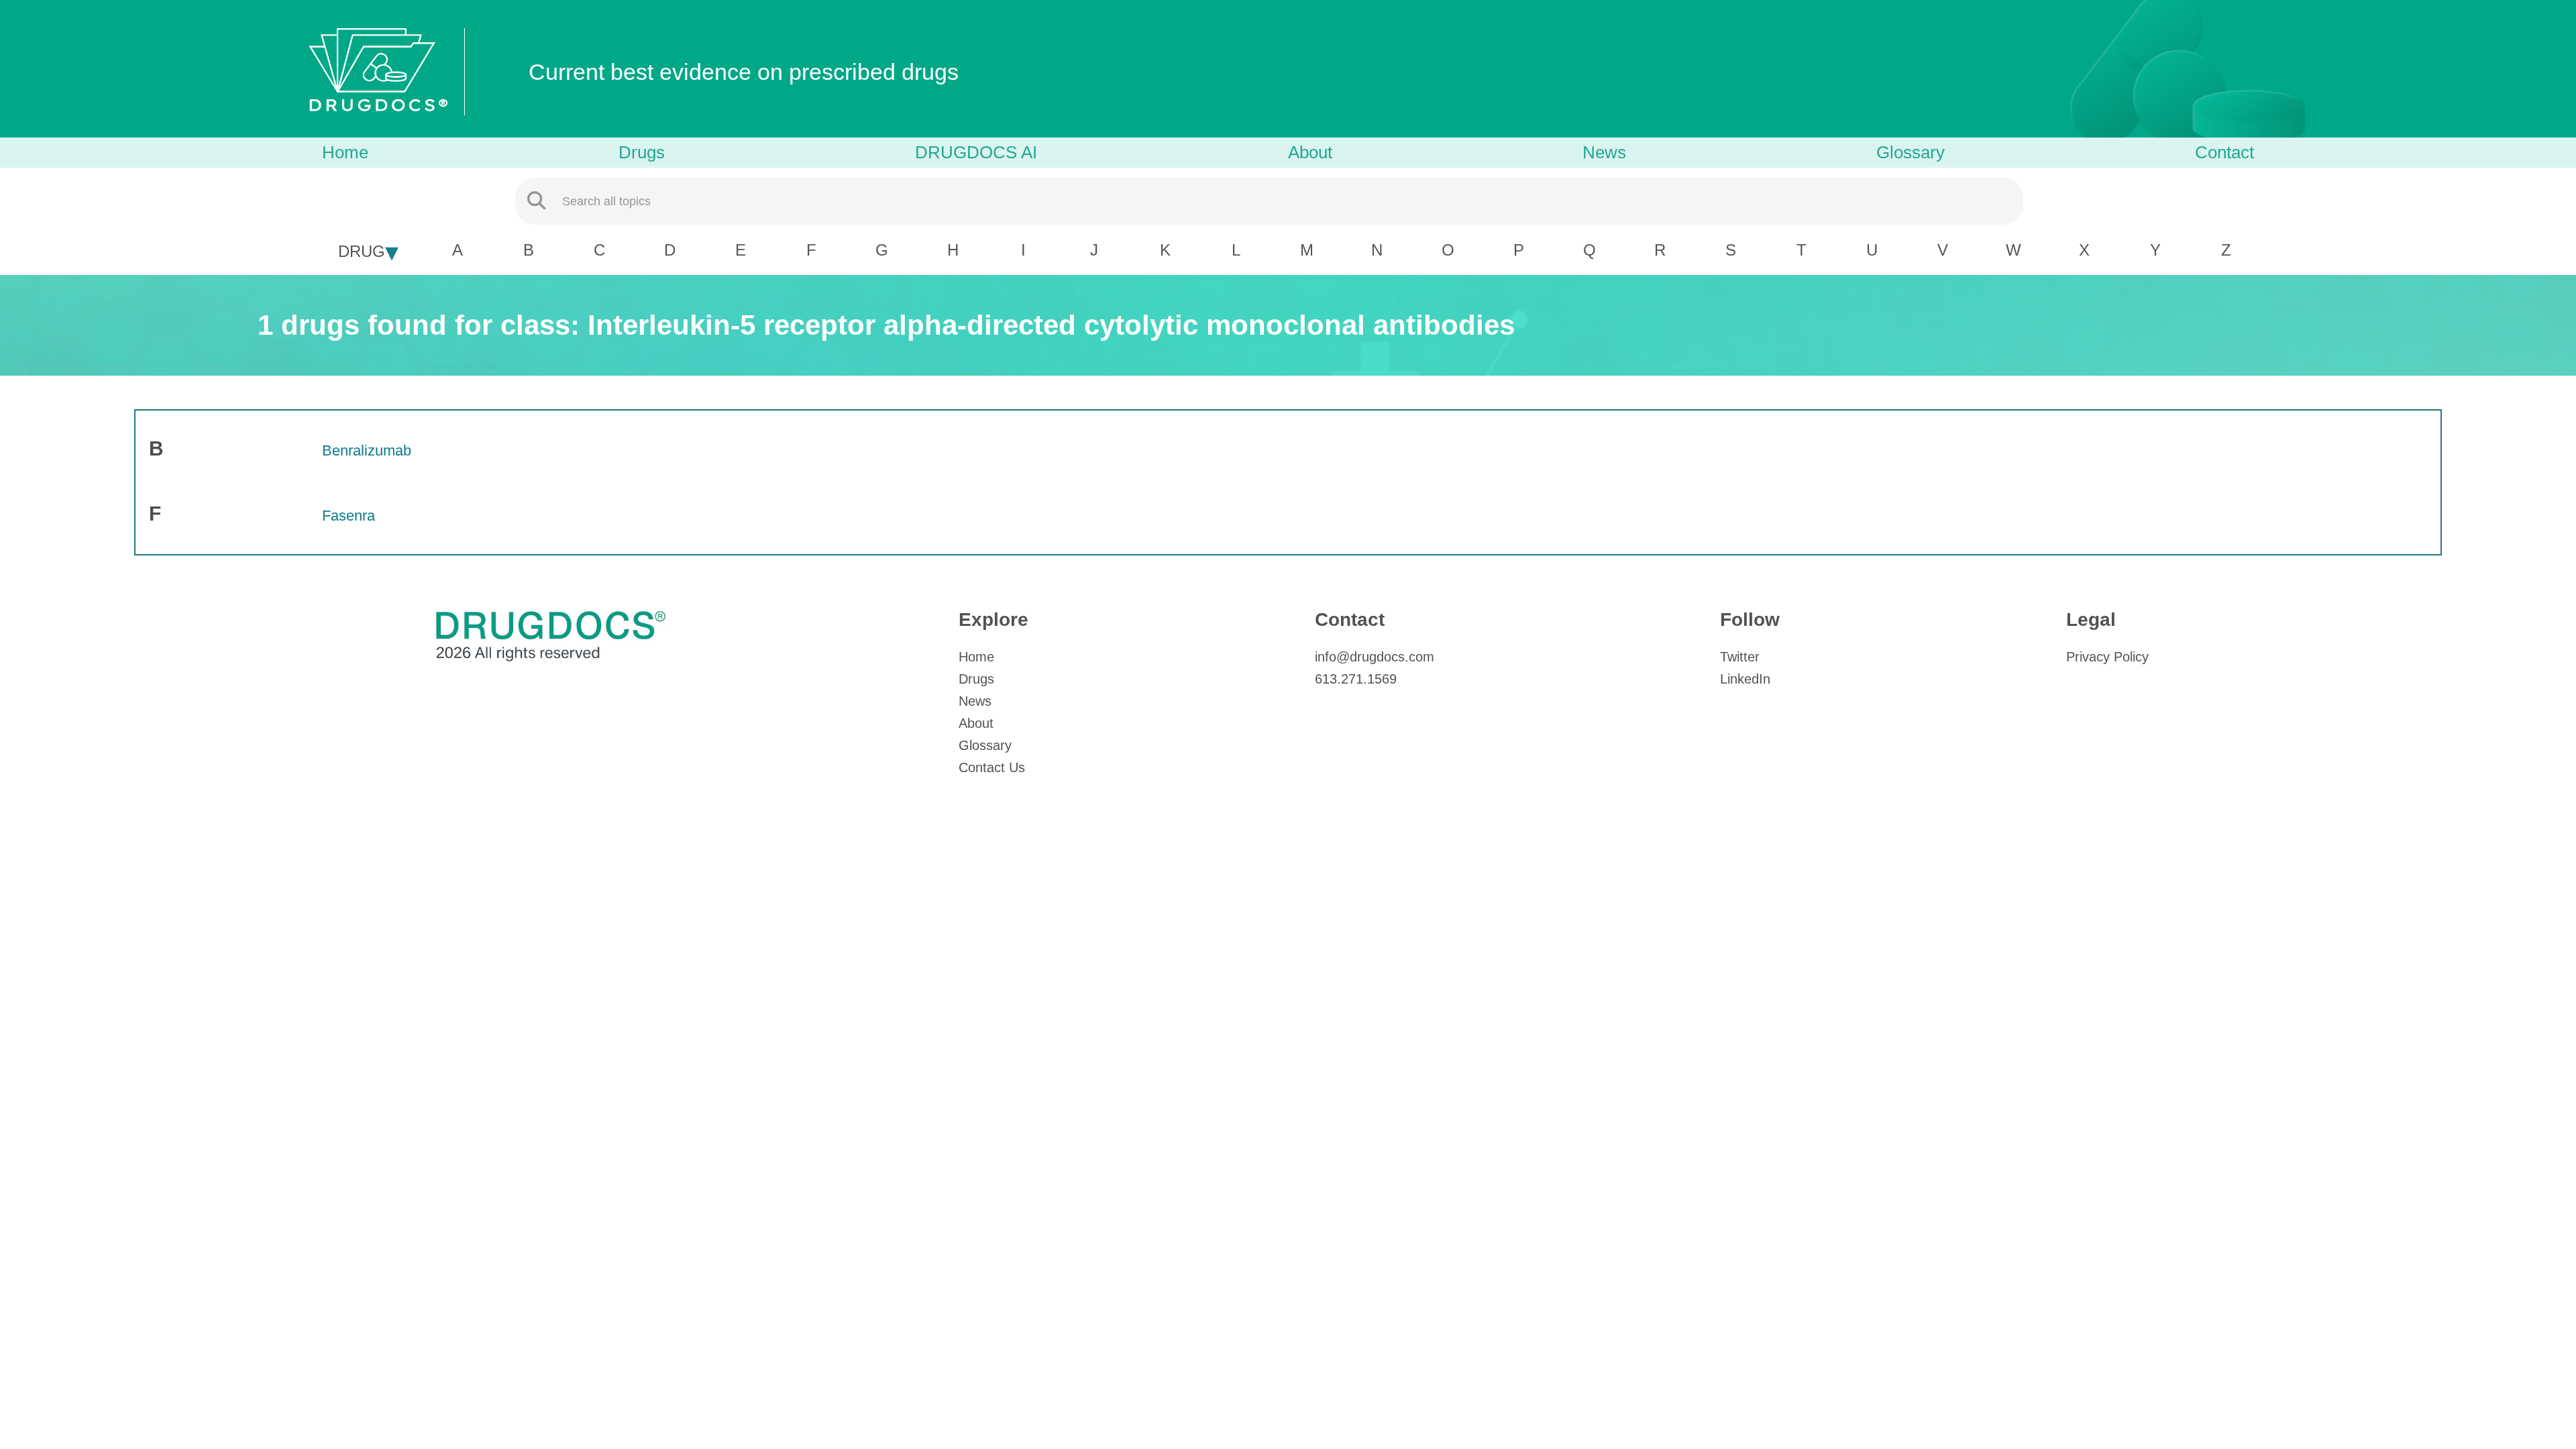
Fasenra (348, 516)
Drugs (642, 152)
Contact (2224, 152)
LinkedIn (1745, 679)
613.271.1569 (1356, 679)
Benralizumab (367, 450)
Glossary (1911, 152)
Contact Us (992, 767)
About (1310, 152)
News (1604, 152)
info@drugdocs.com (1375, 657)
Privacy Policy (2107, 657)
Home (345, 152)
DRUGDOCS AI (976, 152)
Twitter (1740, 657)
